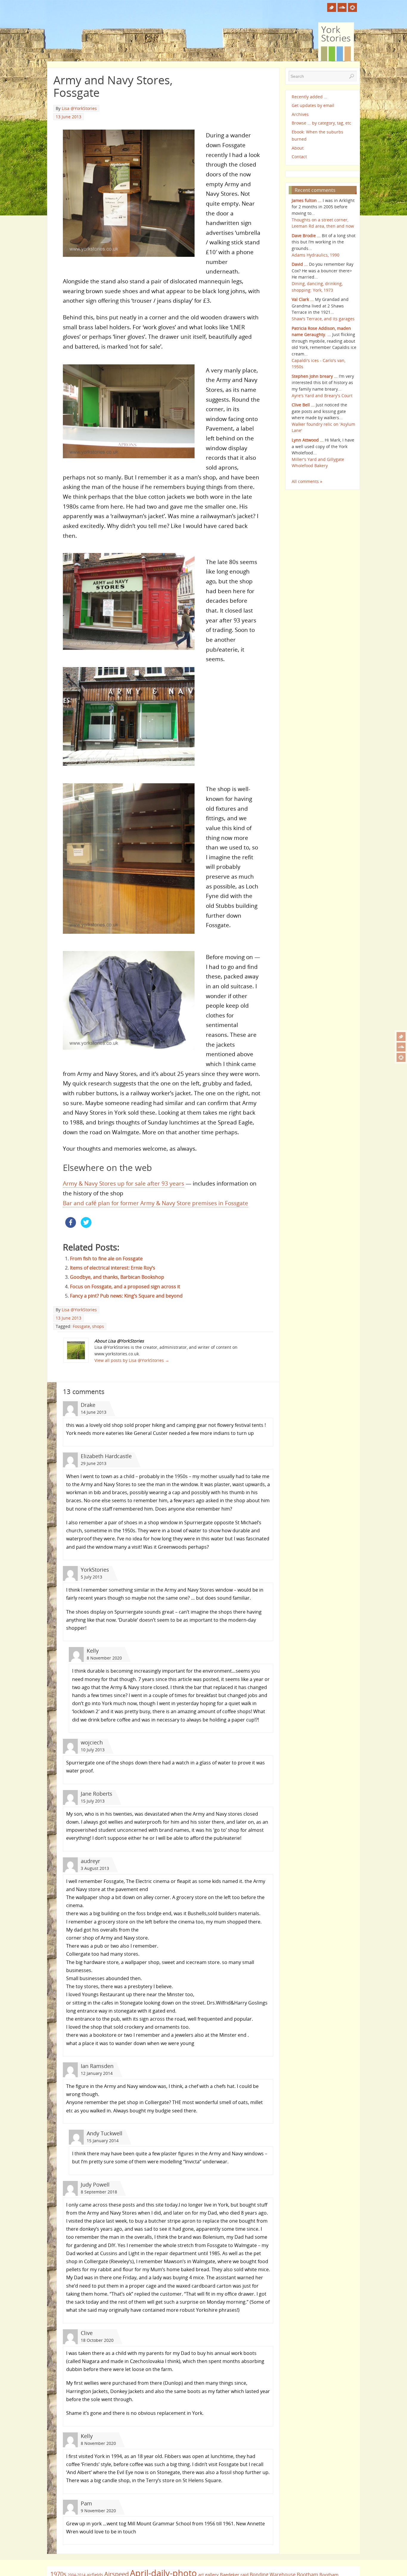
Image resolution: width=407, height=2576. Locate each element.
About (298, 148)
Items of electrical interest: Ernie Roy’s (113, 1268)
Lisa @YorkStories (79, 108)
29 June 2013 (94, 1463)
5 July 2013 (91, 1577)
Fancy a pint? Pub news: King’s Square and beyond (126, 1296)
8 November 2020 (104, 1658)
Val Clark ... (303, 299)
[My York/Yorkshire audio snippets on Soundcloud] (401, 1047)
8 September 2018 (99, 2192)
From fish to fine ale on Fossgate (106, 1259)
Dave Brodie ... (306, 236)
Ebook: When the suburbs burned (317, 135)
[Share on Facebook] (71, 1226)
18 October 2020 (97, 2340)
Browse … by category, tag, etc (321, 123)
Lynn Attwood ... (308, 440)
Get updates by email (313, 105)
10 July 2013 (93, 1750)
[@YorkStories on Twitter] (401, 1037)
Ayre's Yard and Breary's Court (322, 396)
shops (98, 1326)
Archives (300, 114)
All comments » (307, 481)
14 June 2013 (94, 1412)
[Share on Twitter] (86, 1226)
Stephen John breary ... (315, 376)
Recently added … (309, 97)
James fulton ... (307, 200)
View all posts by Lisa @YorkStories (132, 1360)
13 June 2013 (69, 117)
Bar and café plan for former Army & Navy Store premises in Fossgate (156, 1203)
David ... (300, 264)
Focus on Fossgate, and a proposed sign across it (125, 1287)
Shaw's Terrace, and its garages (323, 319)
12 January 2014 (97, 2073)
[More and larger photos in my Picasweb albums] (401, 1057)
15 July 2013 (93, 1801)
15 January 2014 (103, 2141)
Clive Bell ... (303, 405)
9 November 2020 (98, 2511)
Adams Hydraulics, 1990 (316, 255)
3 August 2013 (95, 1868)
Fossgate (81, 1326)
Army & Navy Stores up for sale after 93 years (124, 1183)
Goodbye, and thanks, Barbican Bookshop (117, 1277)
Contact (299, 157)
